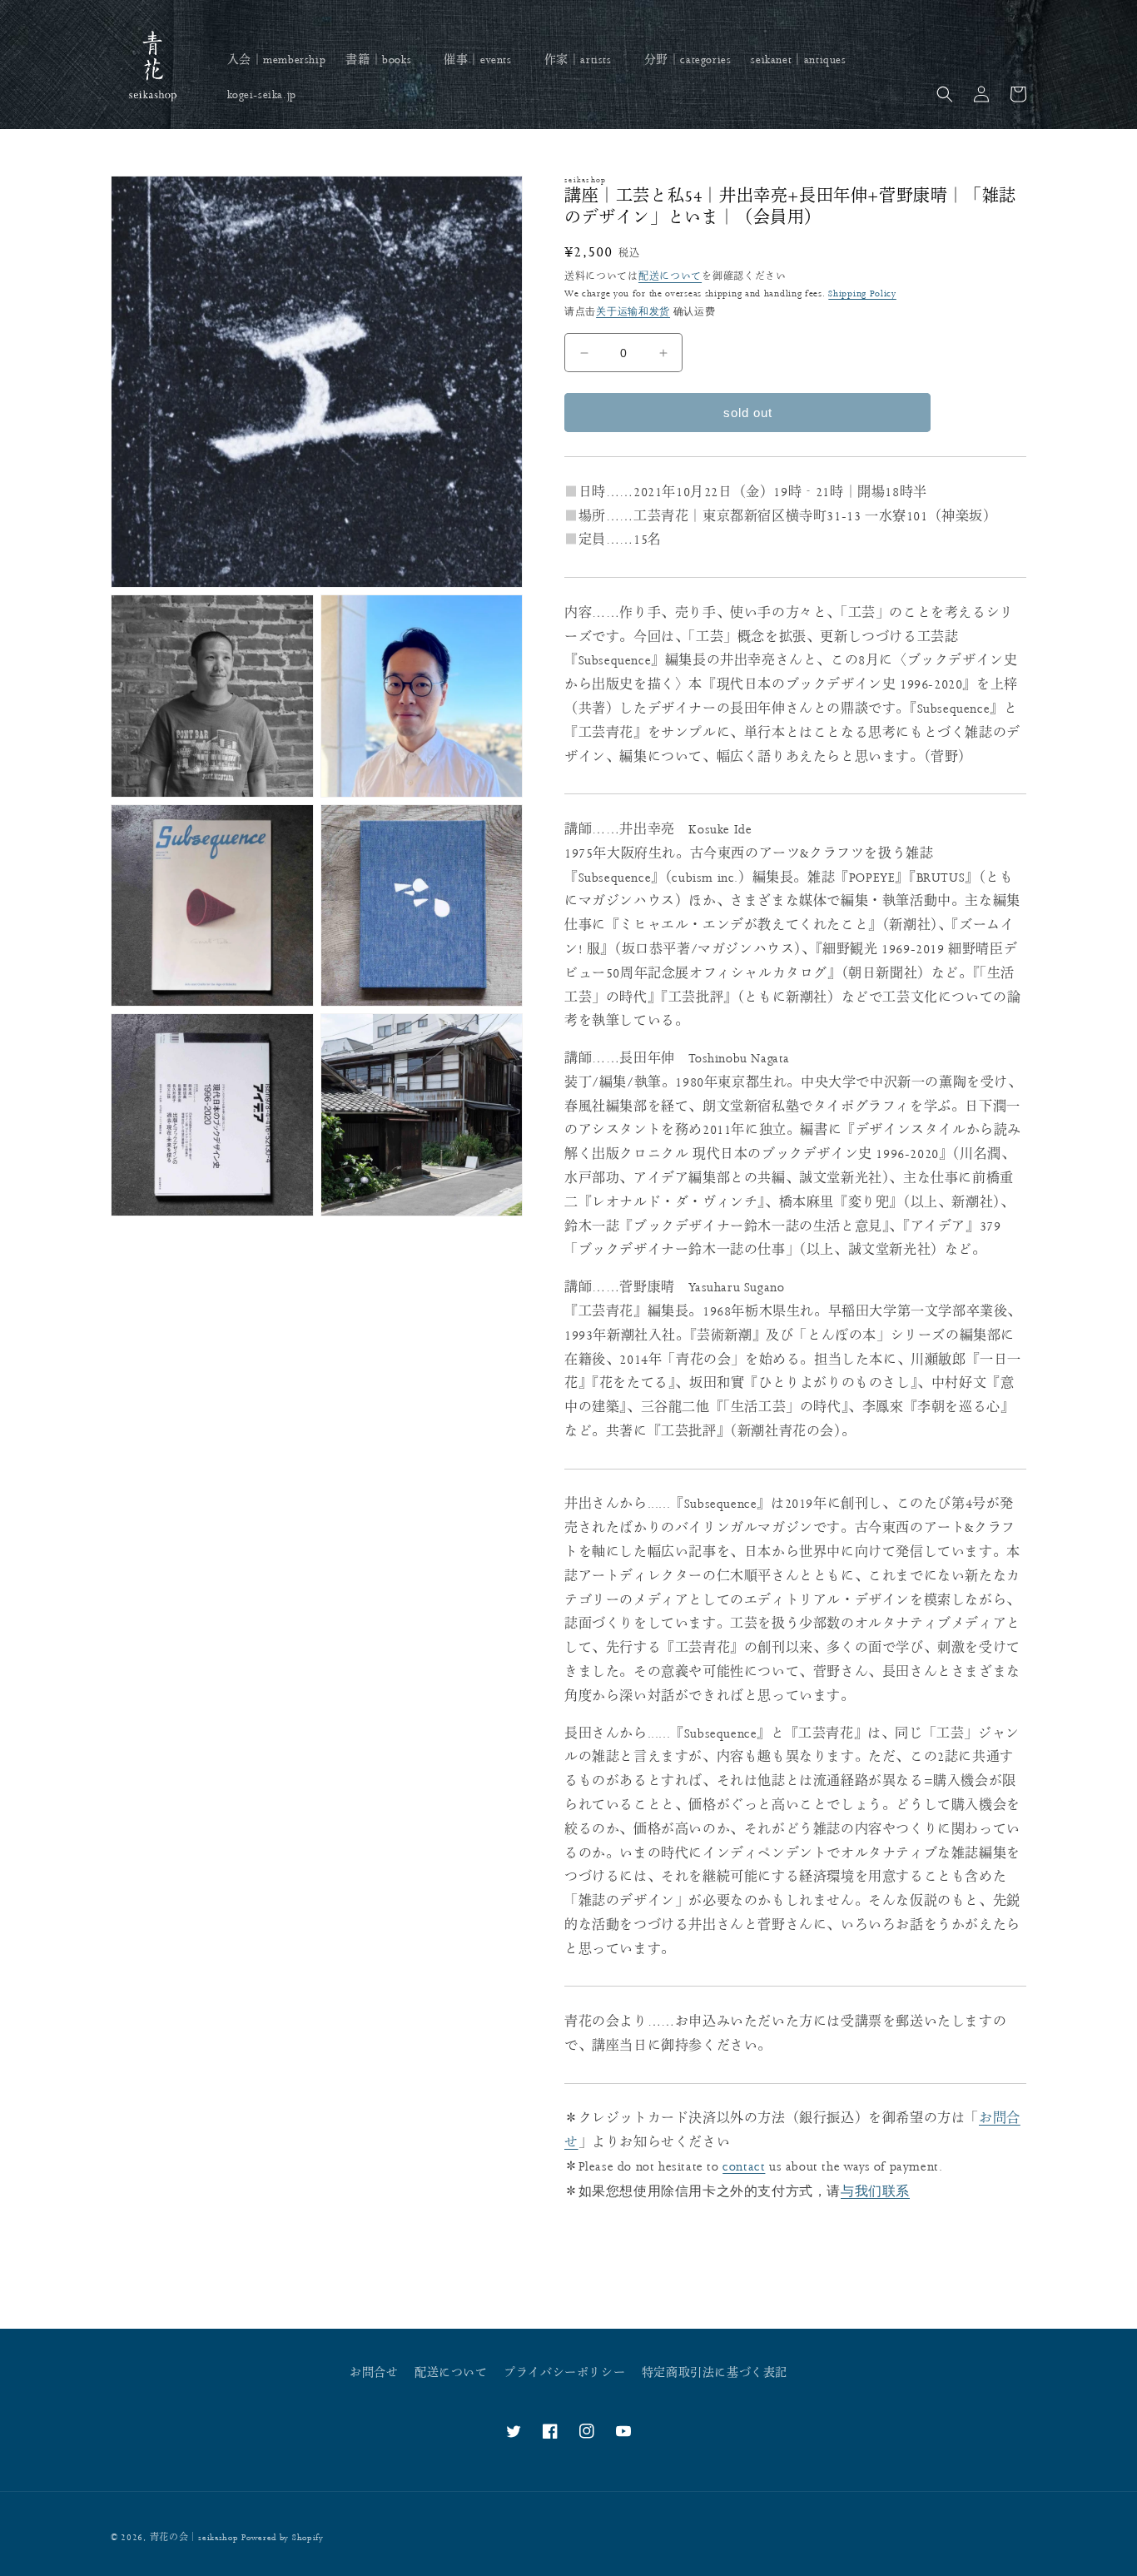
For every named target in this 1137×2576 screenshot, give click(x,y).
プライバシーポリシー (564, 2373)
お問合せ (374, 2373)
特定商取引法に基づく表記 (715, 2373)
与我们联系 (875, 2191)
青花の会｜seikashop (194, 2538)
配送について (670, 277)
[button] (385, 60)
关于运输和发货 (633, 311)
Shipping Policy (862, 293)
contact (744, 2167)
